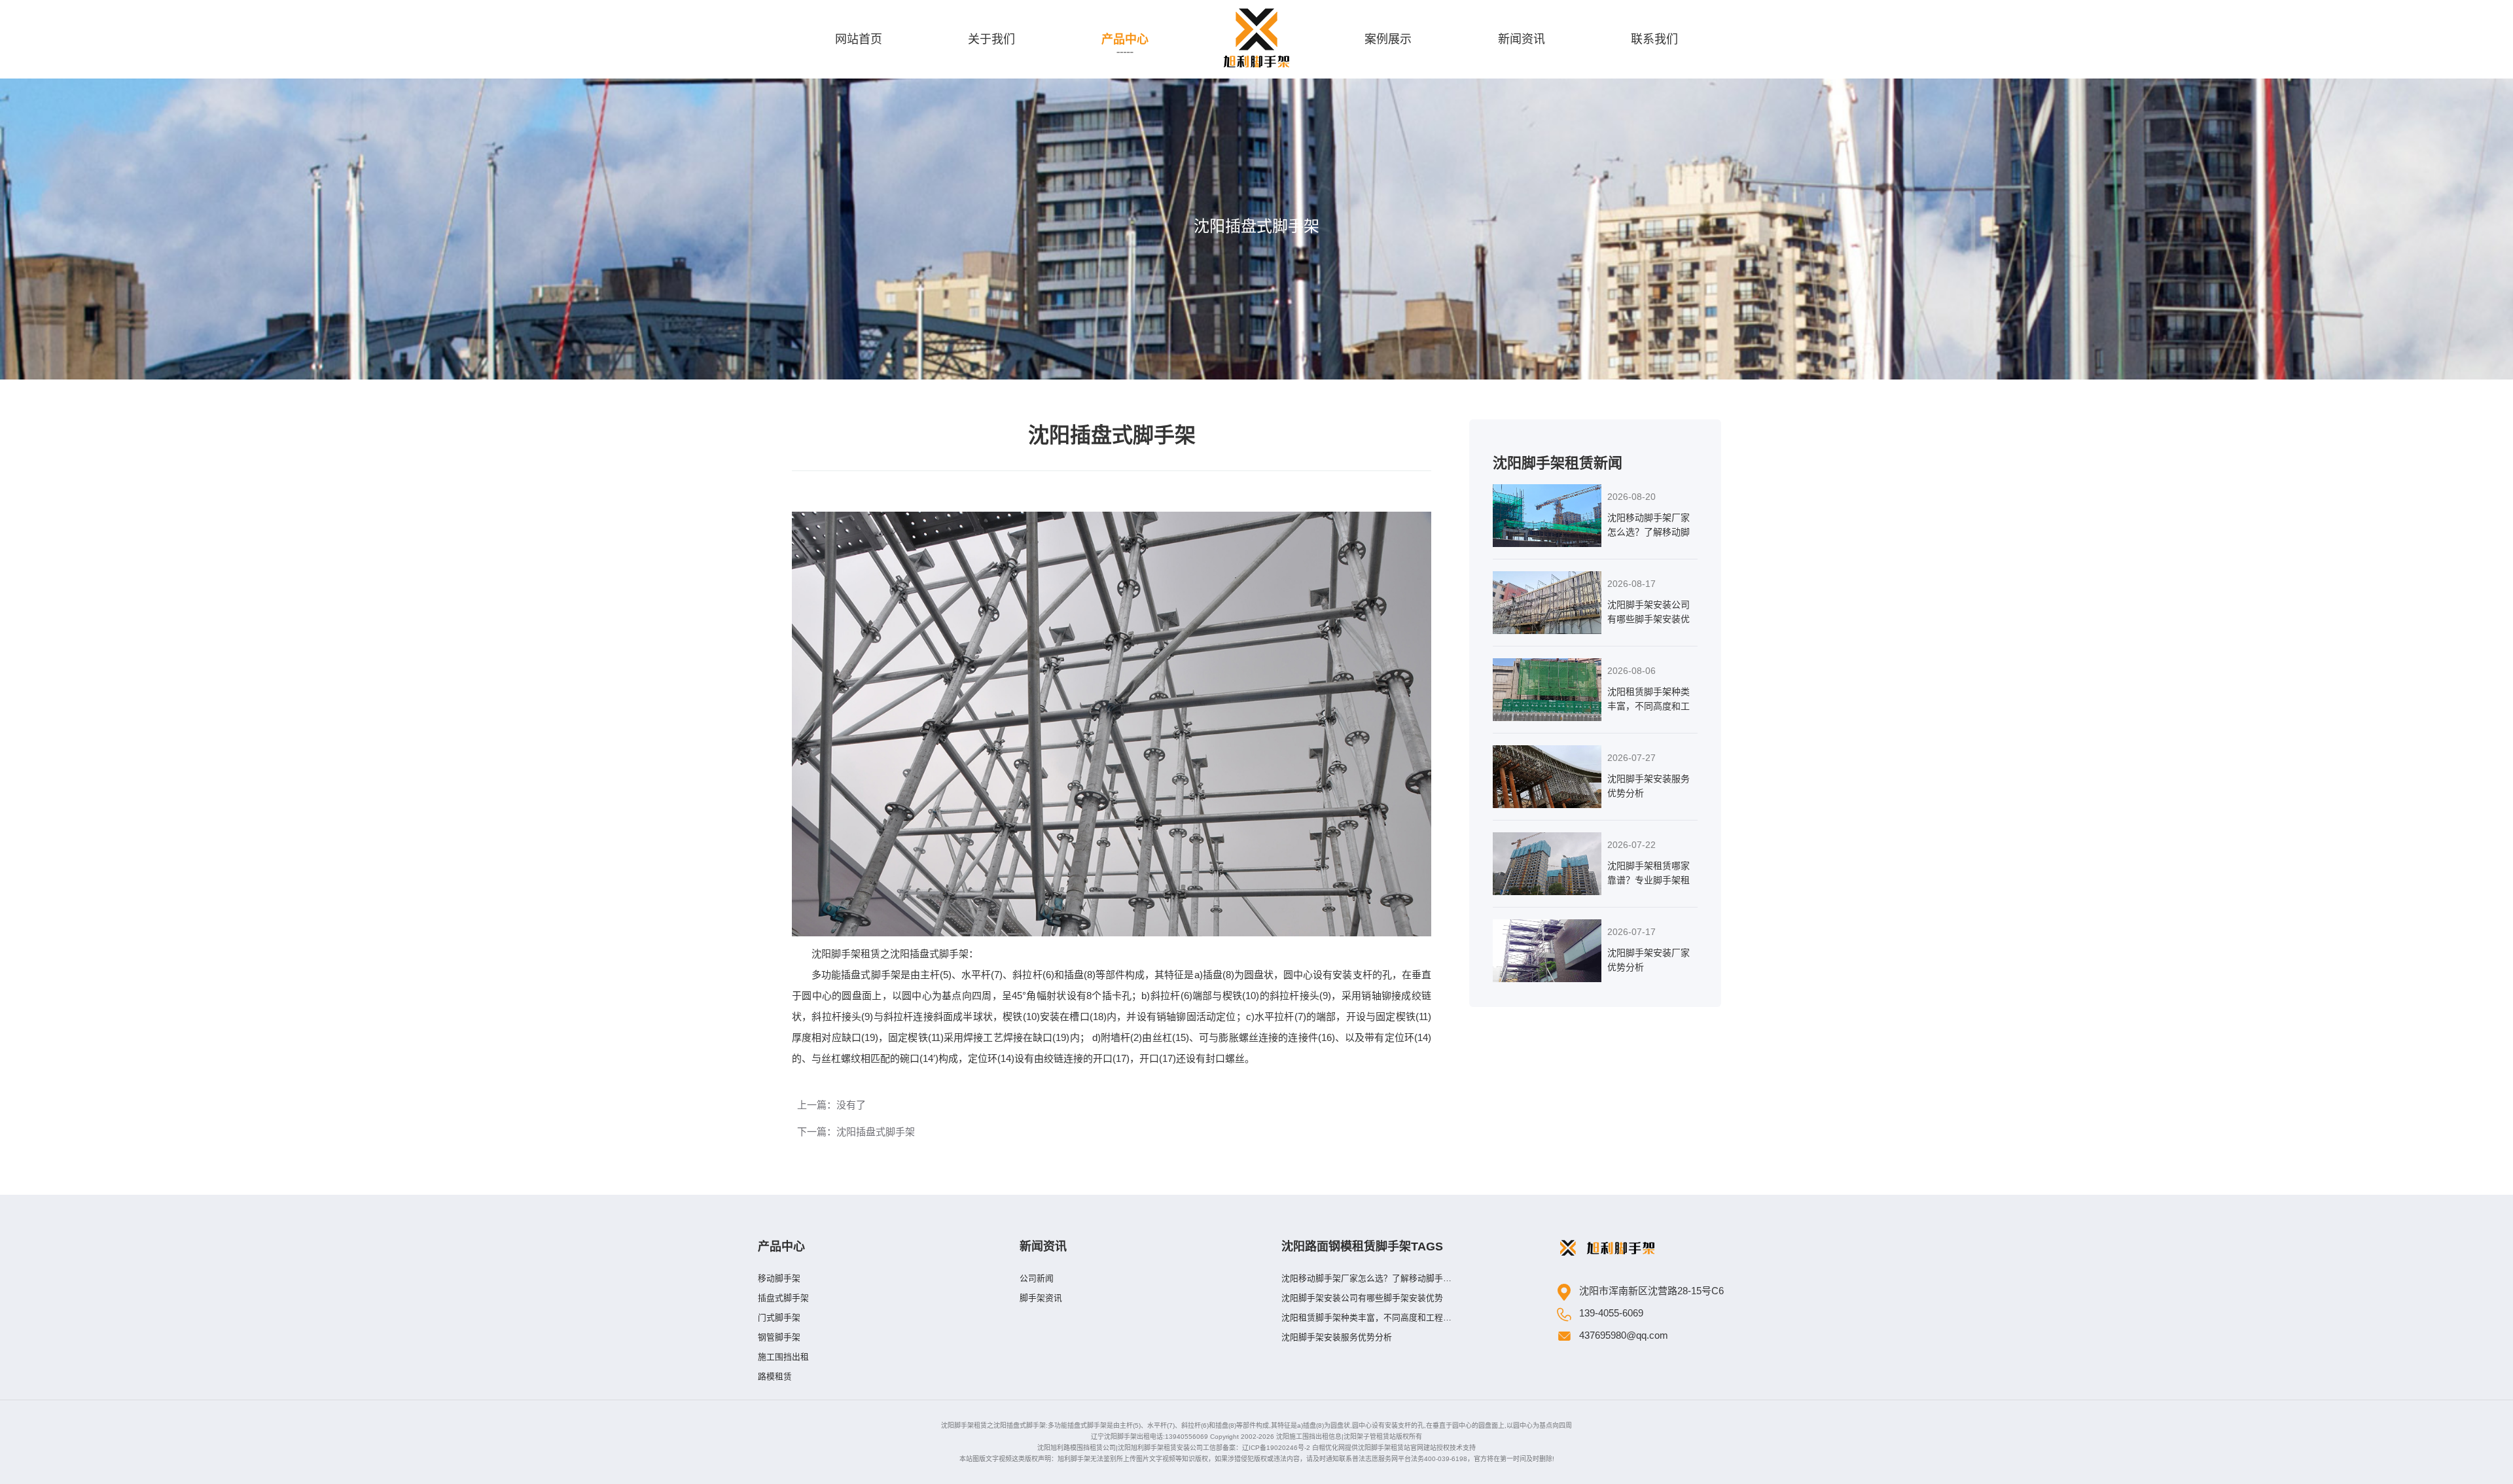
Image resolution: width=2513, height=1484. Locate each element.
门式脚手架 (779, 1317)
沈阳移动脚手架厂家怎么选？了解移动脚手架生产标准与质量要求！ (1366, 1281)
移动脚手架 (779, 1278)
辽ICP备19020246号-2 (1276, 1448)
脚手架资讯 (1041, 1298)
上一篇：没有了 (831, 1105)
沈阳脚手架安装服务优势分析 (1337, 1337)
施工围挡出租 (783, 1357)
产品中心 (781, 1246)
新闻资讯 (1043, 1246)
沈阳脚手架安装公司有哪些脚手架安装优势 (1362, 1298)
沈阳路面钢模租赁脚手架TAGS (1362, 1246)
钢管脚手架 (779, 1337)
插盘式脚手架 (783, 1298)
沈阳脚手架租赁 (846, 954)
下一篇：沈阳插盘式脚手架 (856, 1132)
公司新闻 (1037, 1278)
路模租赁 (775, 1376)
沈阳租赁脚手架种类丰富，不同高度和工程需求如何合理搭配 (1366, 1320)
